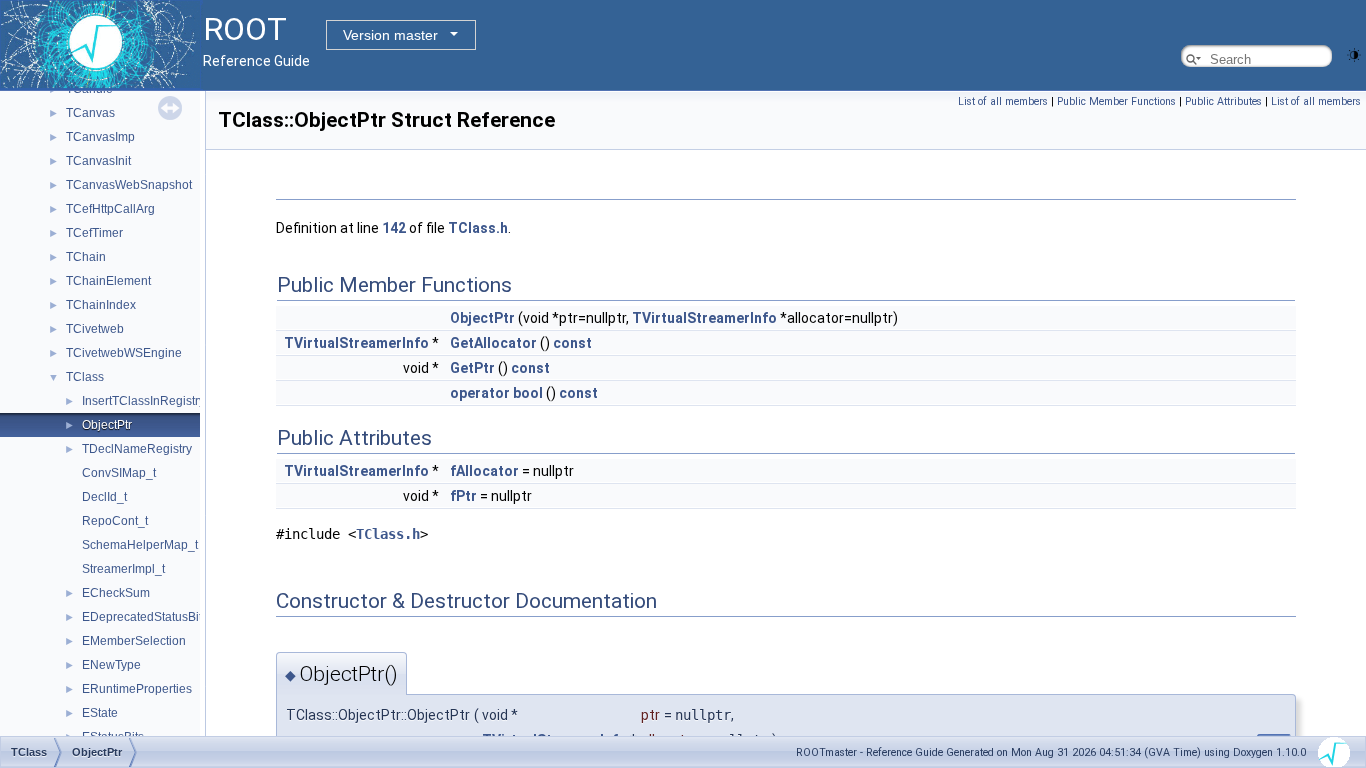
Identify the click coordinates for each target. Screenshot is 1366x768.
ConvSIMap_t (119, 473)
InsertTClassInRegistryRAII (155, 401)
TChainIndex (101, 305)
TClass (85, 377)
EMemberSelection (134, 641)
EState (100, 713)
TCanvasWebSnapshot (129, 185)
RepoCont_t (115, 521)
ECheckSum (116, 593)
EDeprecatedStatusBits (145, 617)
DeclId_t (104, 497)
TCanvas (90, 113)
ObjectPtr (107, 425)
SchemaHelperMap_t (140, 545)
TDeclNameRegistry (137, 449)
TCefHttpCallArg (110, 209)
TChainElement (108, 281)
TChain (86, 257)
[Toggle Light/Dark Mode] (1354, 53)
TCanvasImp (100, 137)
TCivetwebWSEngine (124, 353)
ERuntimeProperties (137, 689)
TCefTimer (94, 233)
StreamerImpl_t (123, 569)
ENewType (111, 665)
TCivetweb (95, 329)
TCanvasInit (98, 161)
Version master (390, 35)
